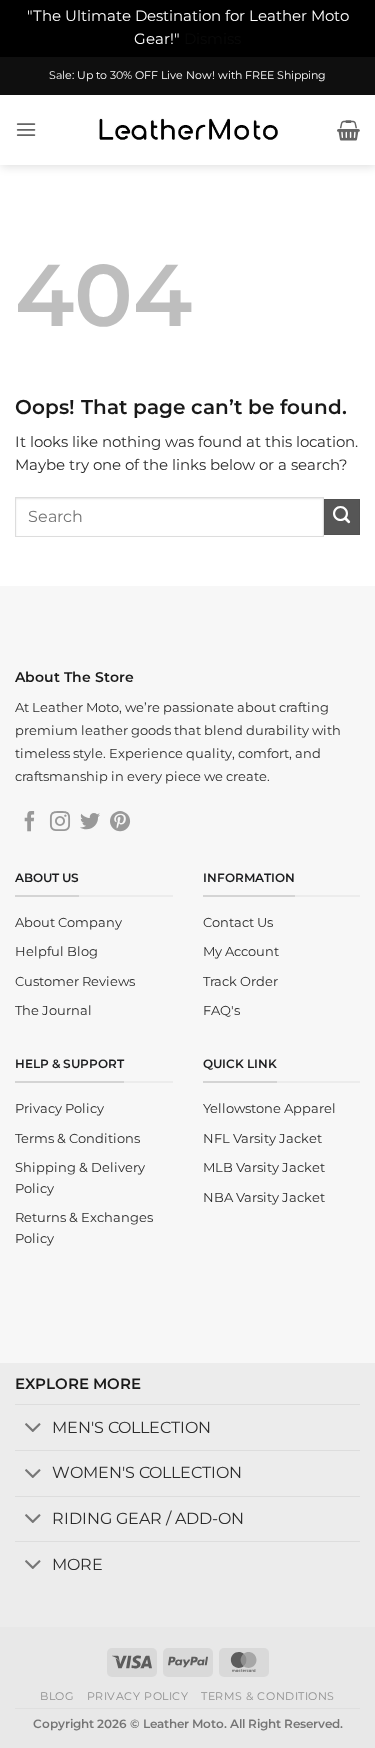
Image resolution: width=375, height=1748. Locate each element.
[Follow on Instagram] (60, 823)
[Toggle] (33, 1429)
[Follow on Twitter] (90, 823)
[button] (26, 129)
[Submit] (342, 517)
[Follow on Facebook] (30, 823)
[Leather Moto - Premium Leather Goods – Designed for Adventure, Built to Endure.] (188, 130)
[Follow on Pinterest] (120, 823)
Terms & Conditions (268, 1696)
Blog (57, 1696)
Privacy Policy (138, 1696)
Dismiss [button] (212, 39)
